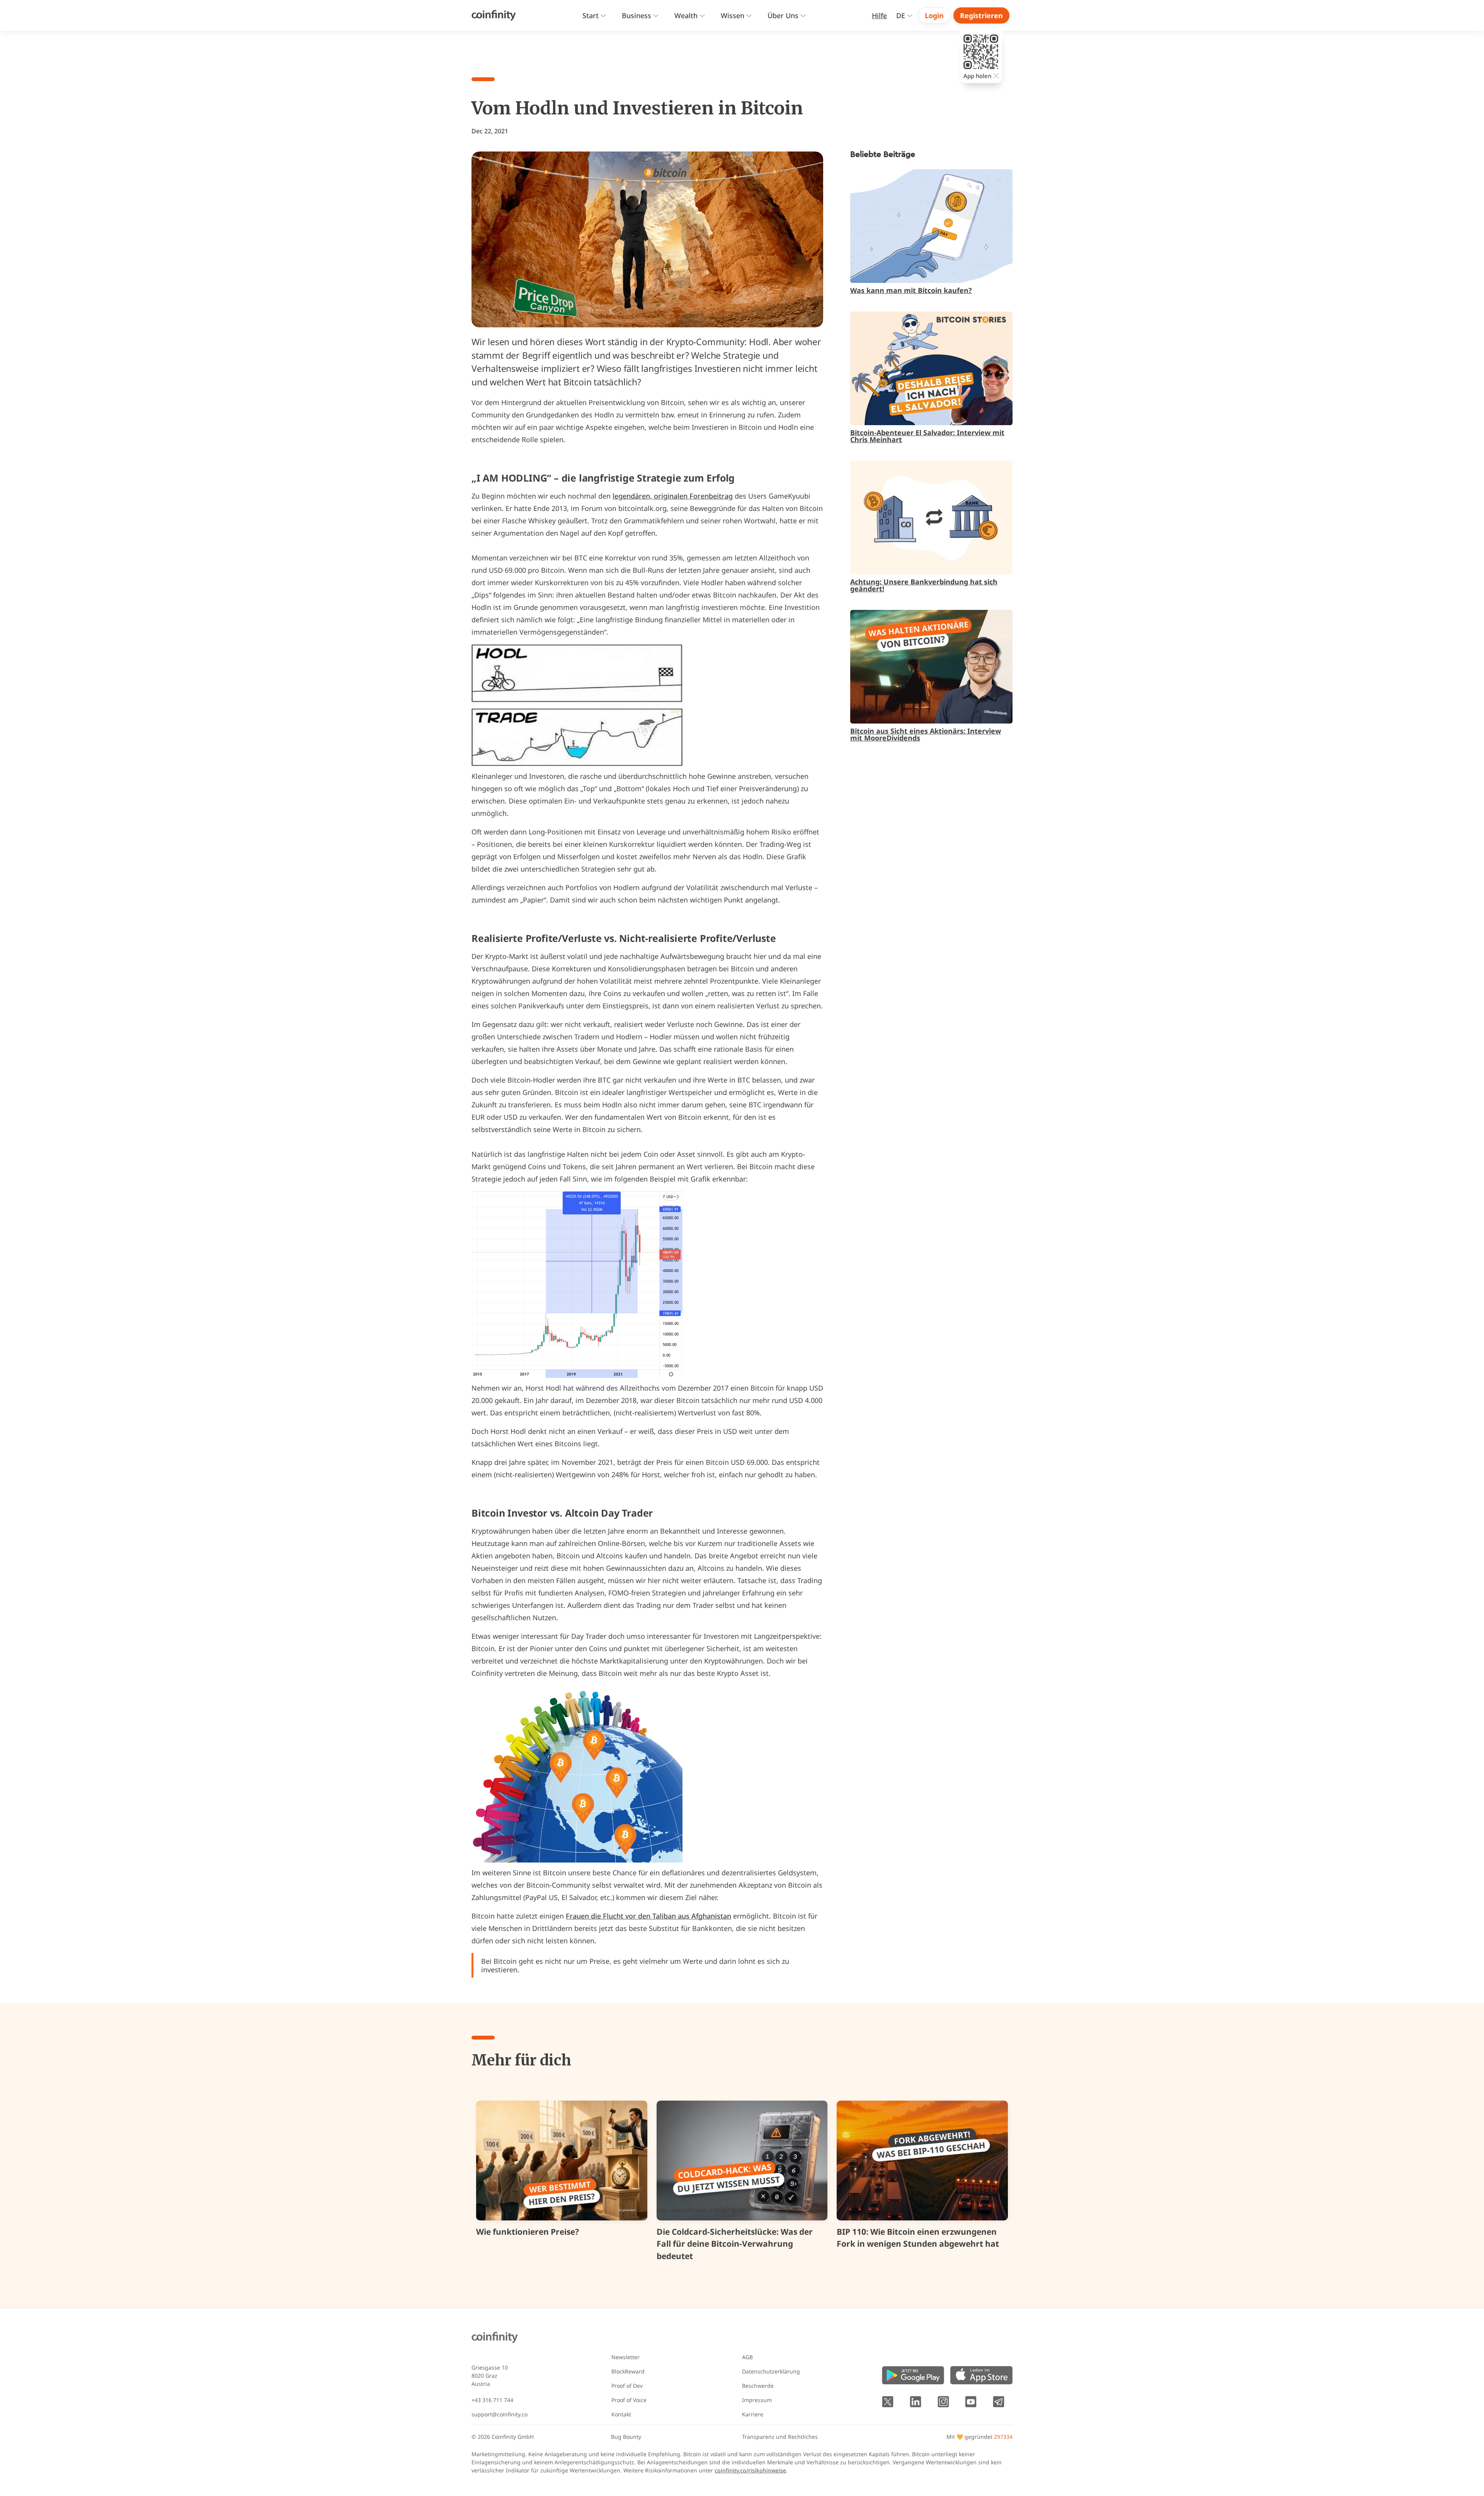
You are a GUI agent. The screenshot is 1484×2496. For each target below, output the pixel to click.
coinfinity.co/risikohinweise (750, 2470)
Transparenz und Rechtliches (780, 2437)
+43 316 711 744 (492, 2400)
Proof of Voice (629, 2400)
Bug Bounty (626, 2437)
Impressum (757, 2400)
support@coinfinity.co (499, 2414)
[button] (594, 16)
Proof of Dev (627, 2386)
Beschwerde (758, 2386)
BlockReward (628, 2371)
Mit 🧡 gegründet (979, 2437)
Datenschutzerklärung (771, 2371)
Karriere (753, 2414)
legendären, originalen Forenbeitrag (673, 496)
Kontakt (621, 2414)
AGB (747, 2357)
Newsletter (625, 2357)
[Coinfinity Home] (494, 15)
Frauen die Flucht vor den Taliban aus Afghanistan (648, 1916)
